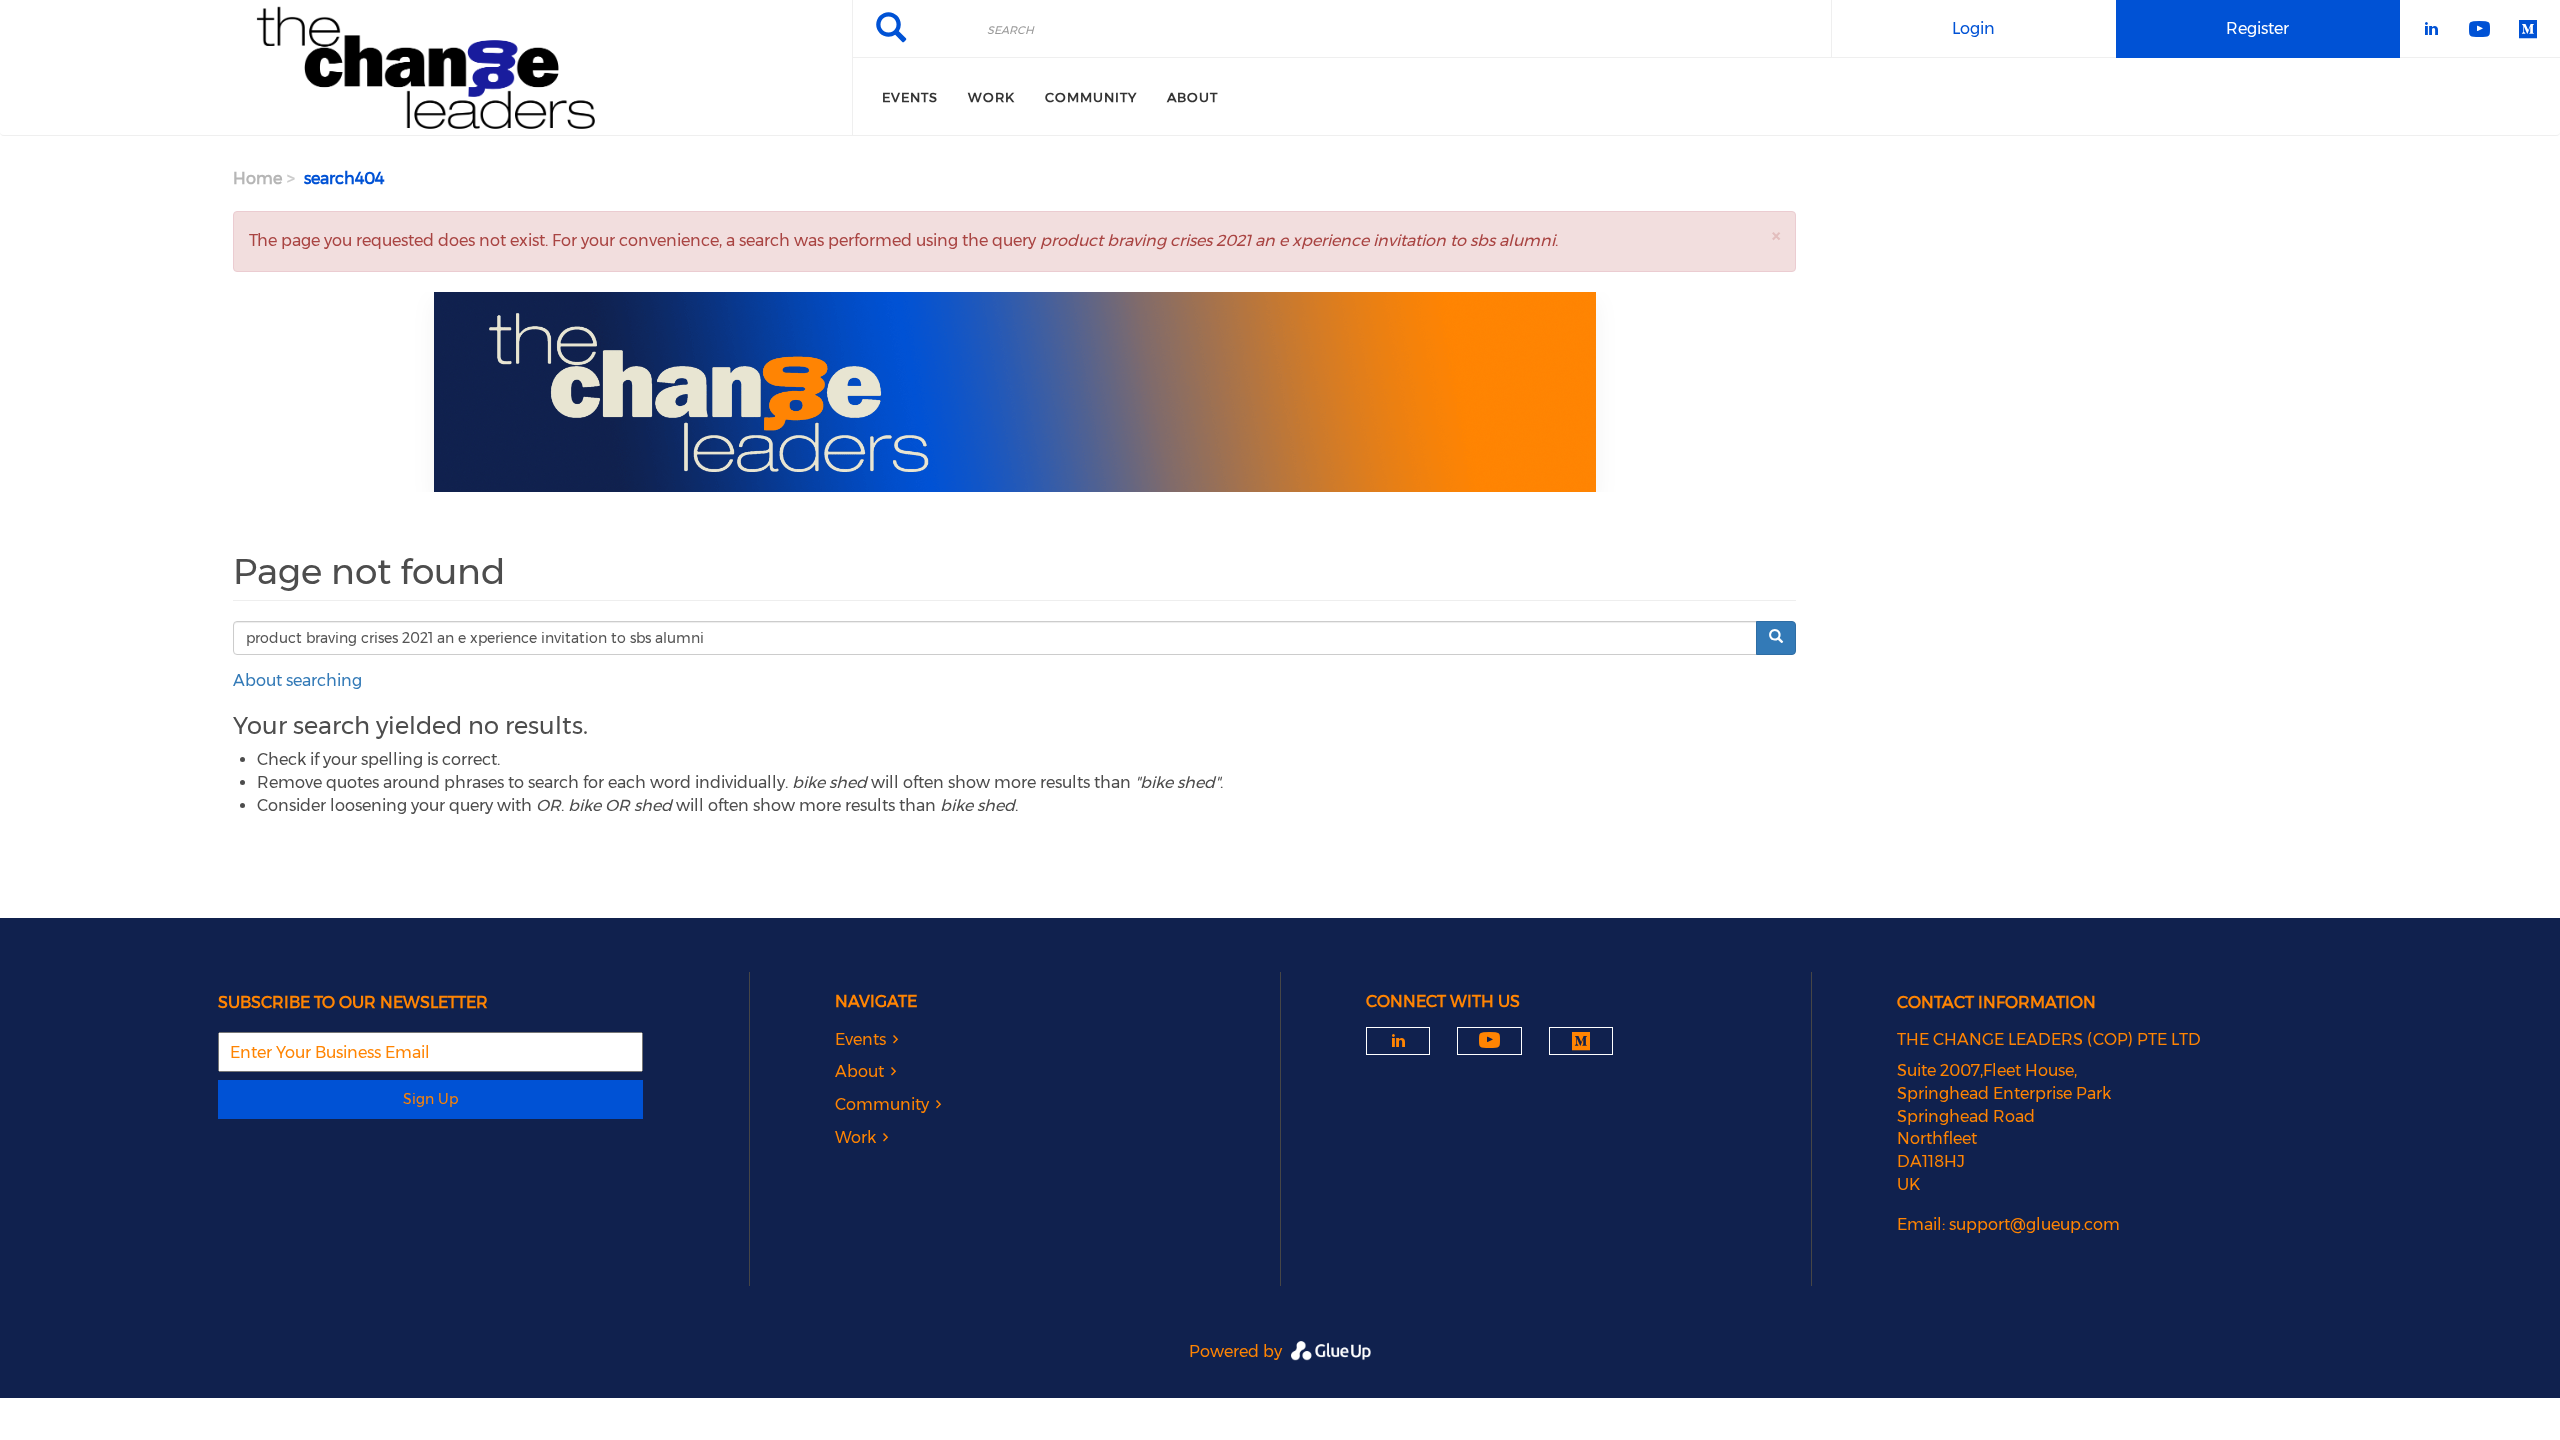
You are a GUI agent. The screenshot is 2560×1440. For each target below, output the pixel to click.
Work (991, 97)
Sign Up (430, 1099)
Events (910, 97)
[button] (1776, 235)
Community (1091, 97)
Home (257, 178)
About (1192, 97)
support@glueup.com (2034, 1224)
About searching (297, 680)
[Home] (426, 68)
